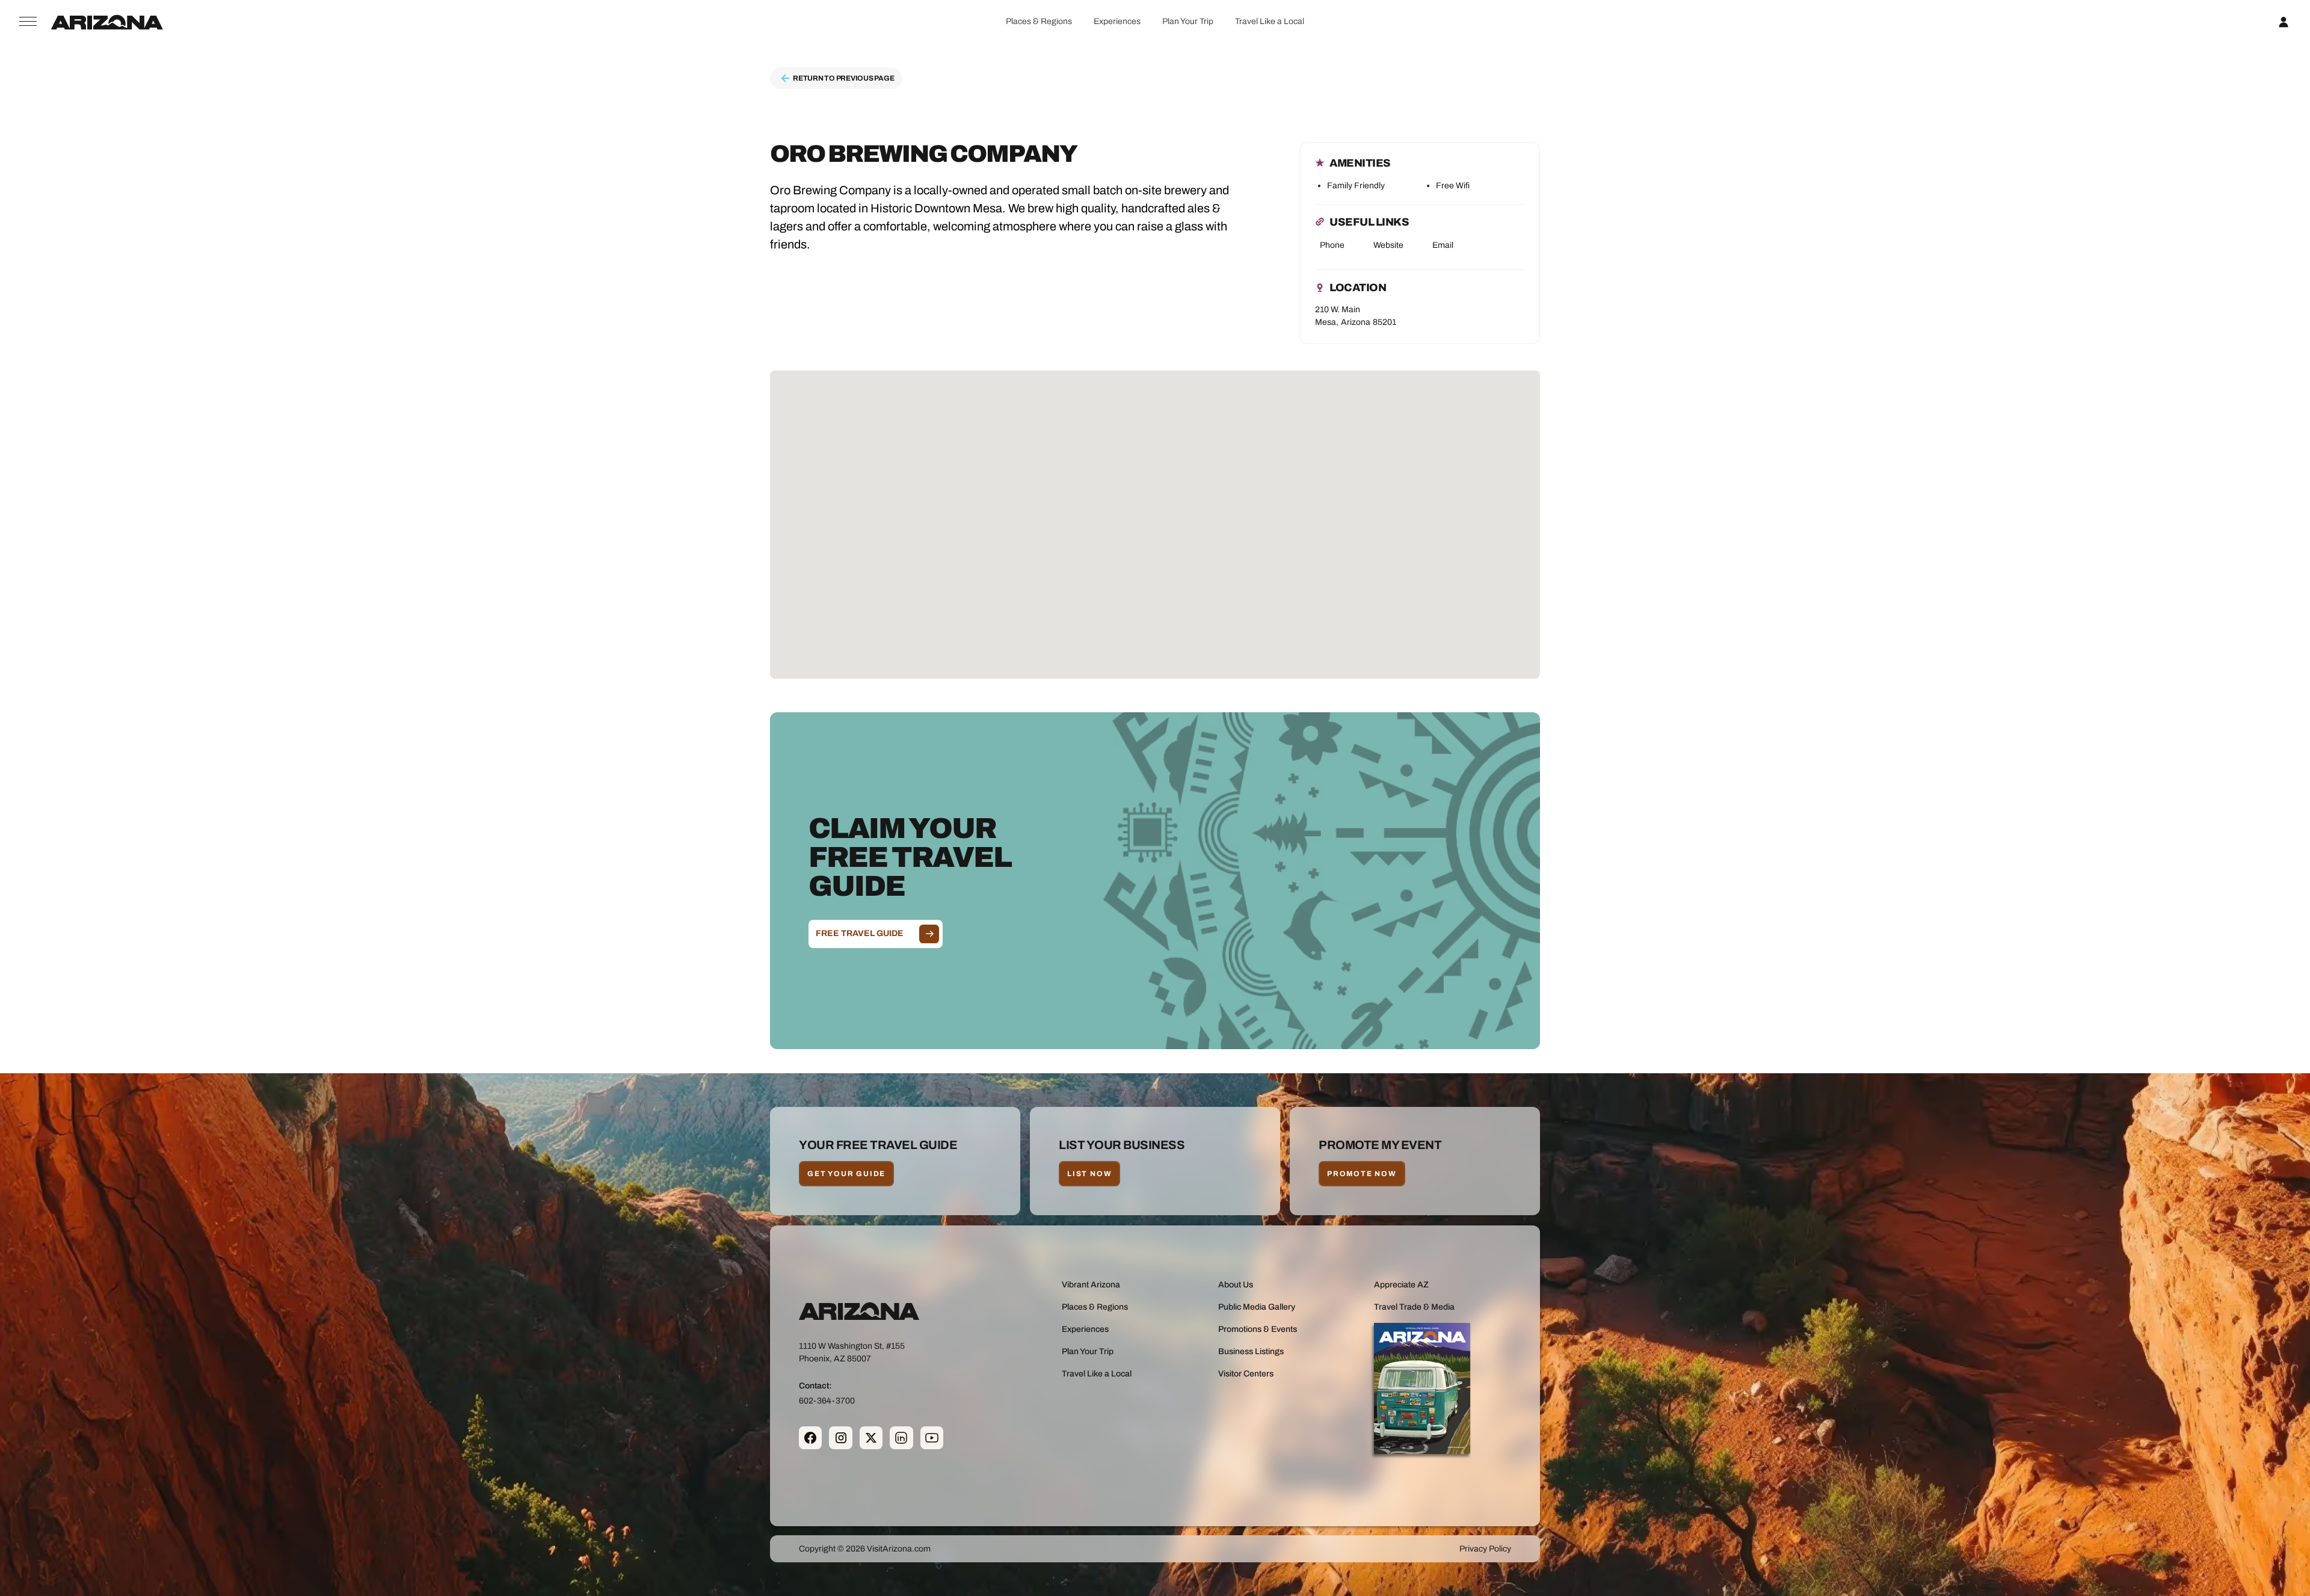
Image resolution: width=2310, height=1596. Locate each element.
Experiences (1117, 21)
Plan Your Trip (1188, 21)
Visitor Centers (1246, 1374)
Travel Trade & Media (1414, 1307)
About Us (1236, 1285)
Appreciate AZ (1401, 1285)
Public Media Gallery (1257, 1307)
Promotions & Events (1258, 1329)
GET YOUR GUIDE (846, 1174)
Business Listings (1251, 1351)
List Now (1089, 1174)
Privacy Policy (1485, 1549)
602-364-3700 (827, 1400)
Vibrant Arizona (1091, 1285)
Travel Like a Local (1270, 21)
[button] (1039, 21)
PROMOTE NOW (1362, 1174)
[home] (107, 22)
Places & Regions (1039, 21)
